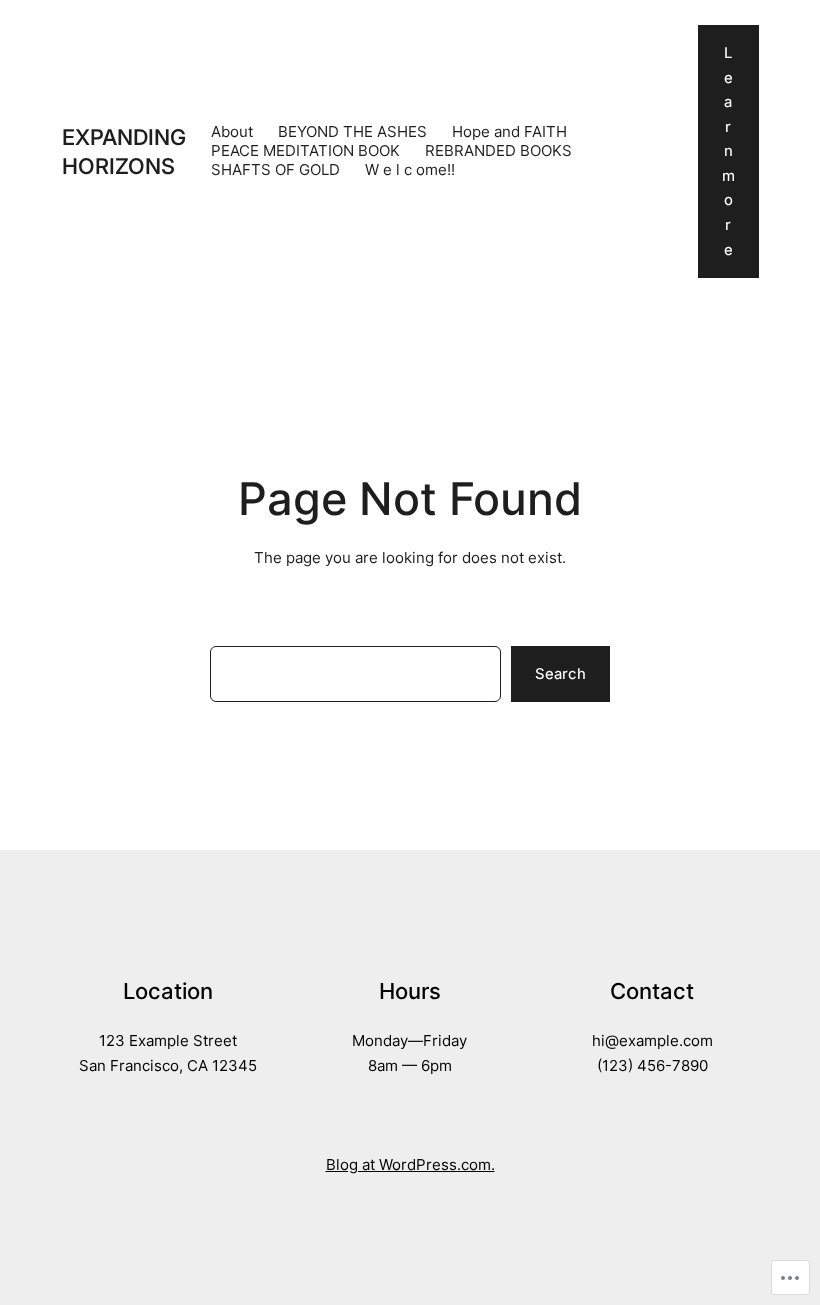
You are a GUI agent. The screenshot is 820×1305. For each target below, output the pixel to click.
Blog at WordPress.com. (410, 1165)
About (232, 132)
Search (560, 674)
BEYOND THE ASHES (352, 132)
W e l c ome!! (410, 170)
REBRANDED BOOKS (498, 151)
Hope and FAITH (509, 132)
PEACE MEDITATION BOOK (305, 151)
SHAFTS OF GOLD (275, 170)
